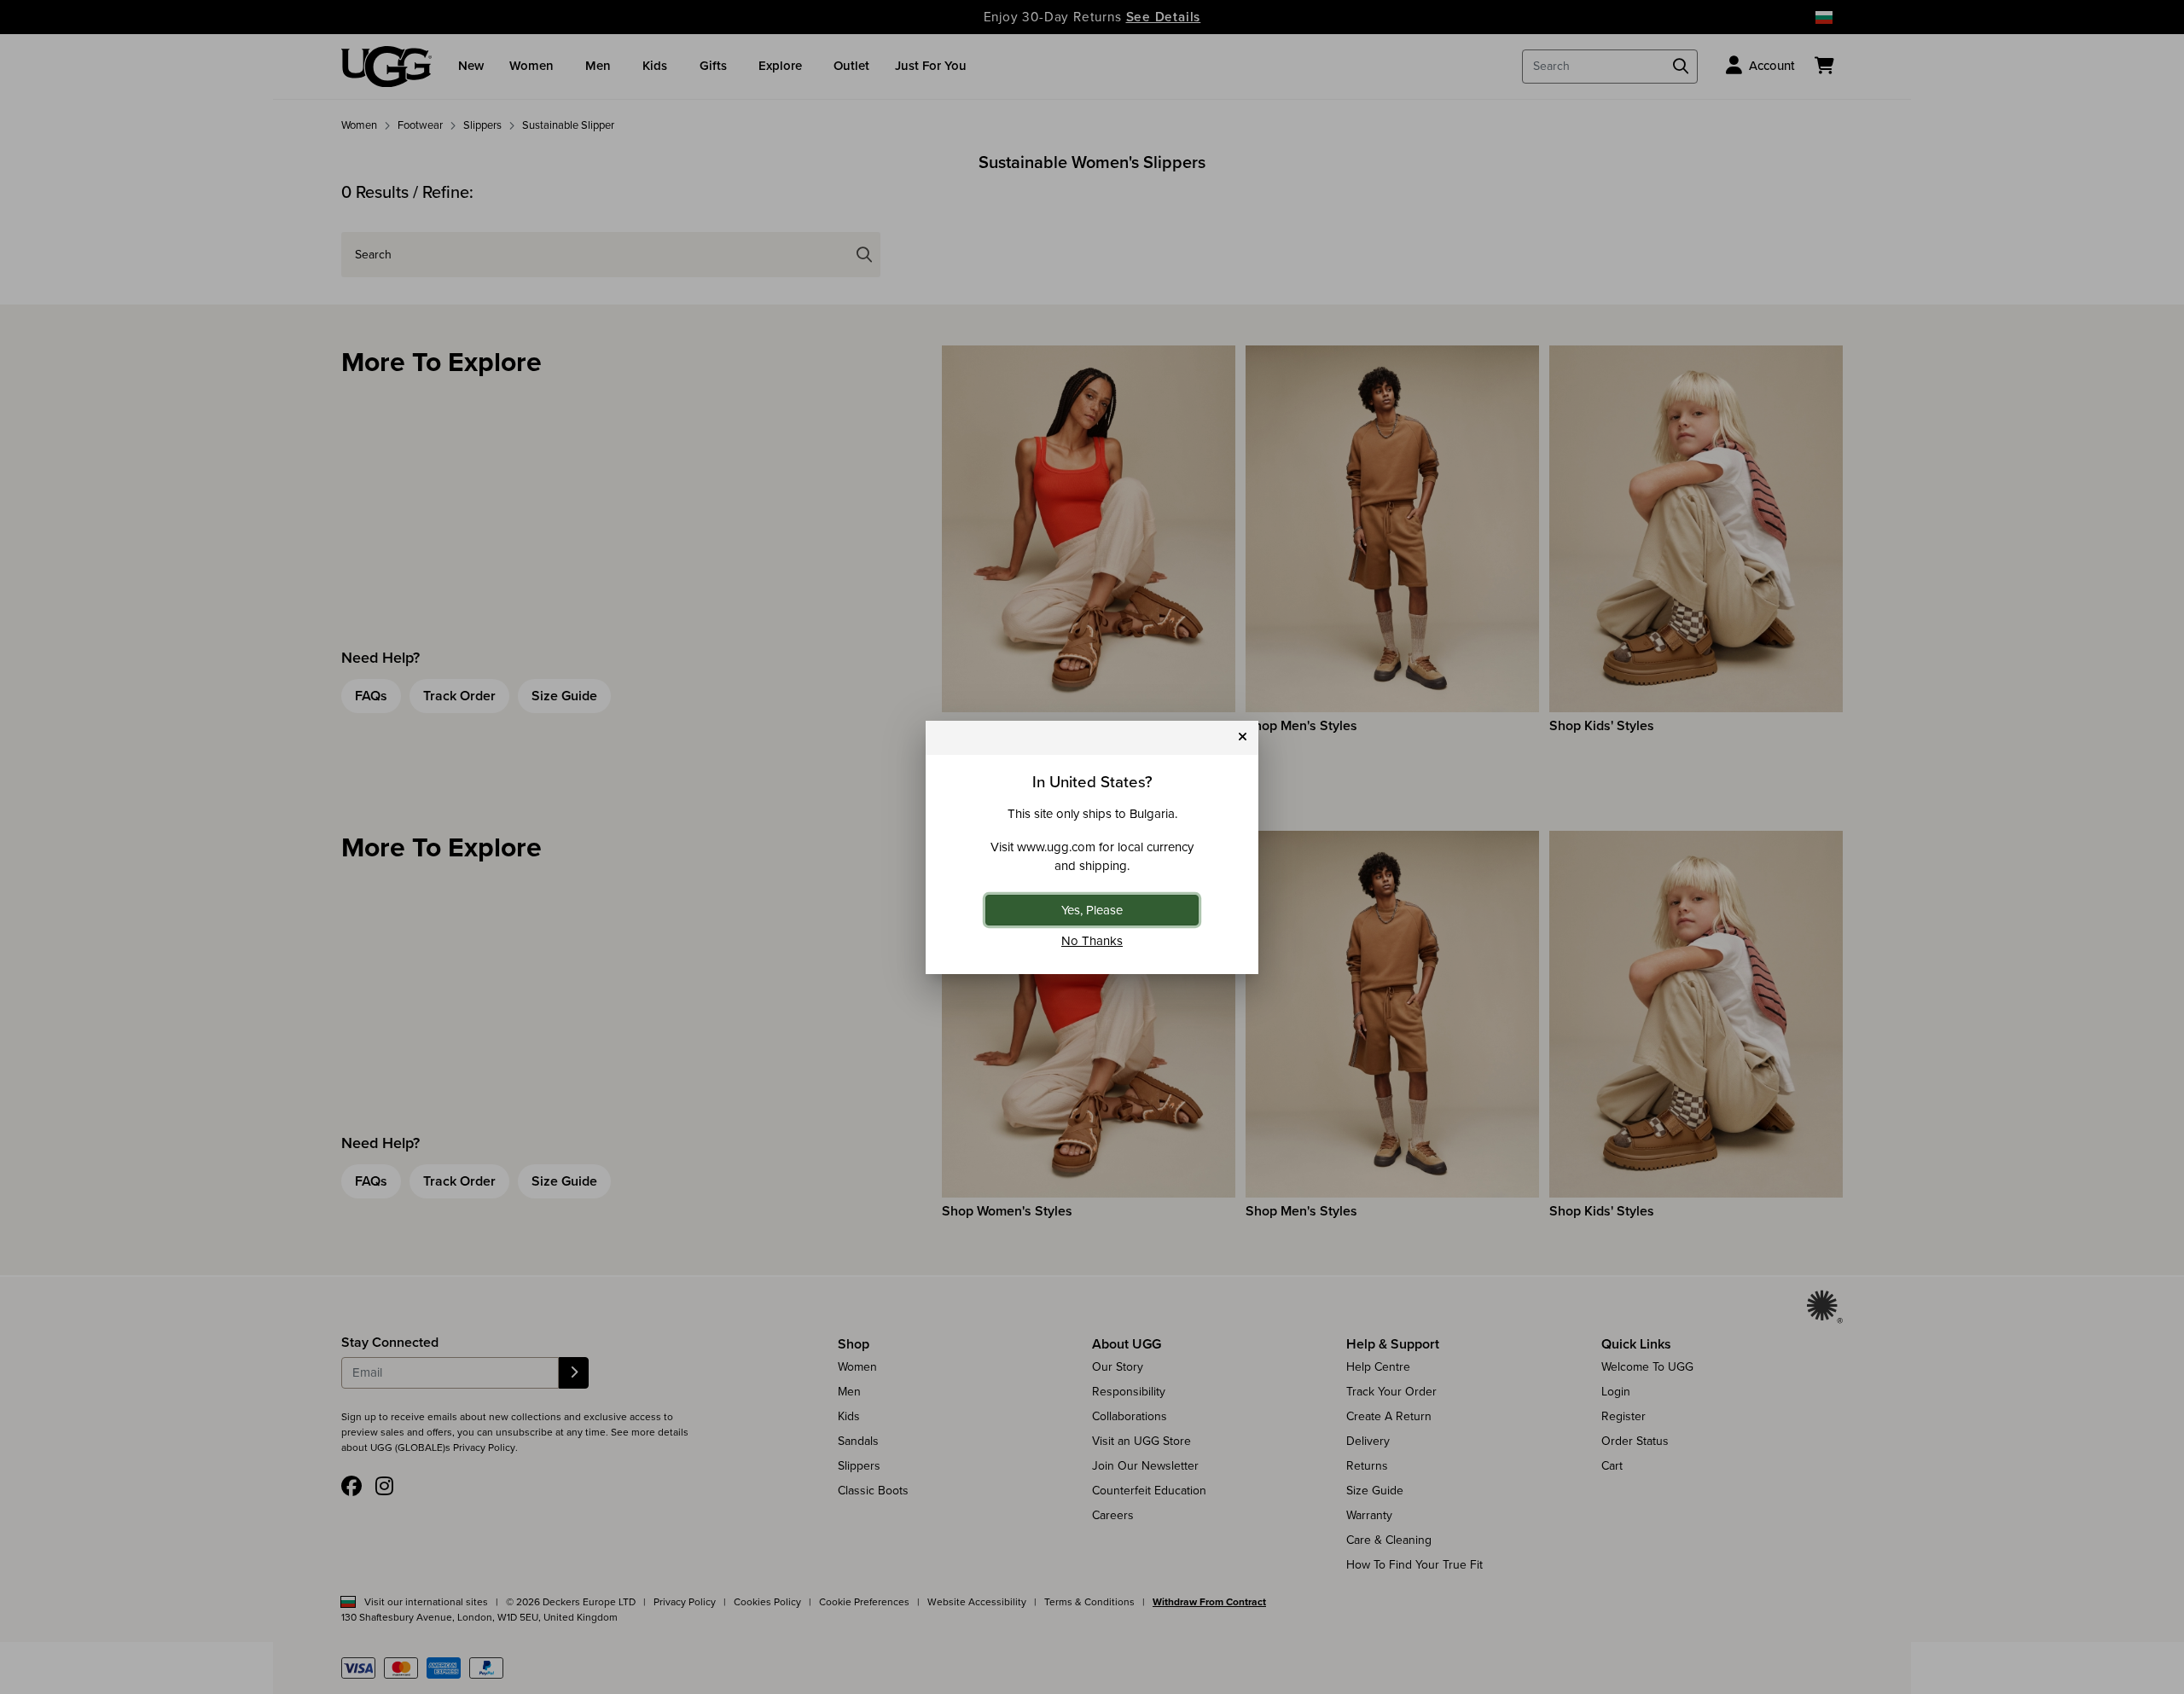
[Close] (1243, 737)
